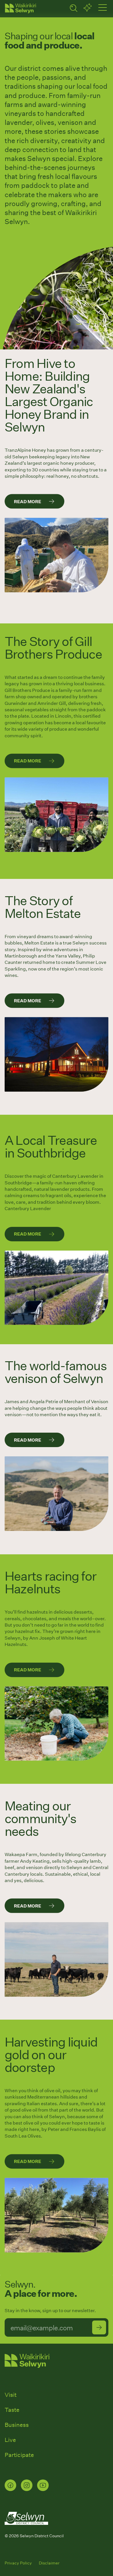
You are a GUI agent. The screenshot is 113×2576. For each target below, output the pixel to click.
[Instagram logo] (27, 2485)
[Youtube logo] (43, 2485)
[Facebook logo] (10, 2485)
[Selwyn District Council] (26, 2530)
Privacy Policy (18, 2563)
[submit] (99, 2327)
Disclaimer (49, 2563)
